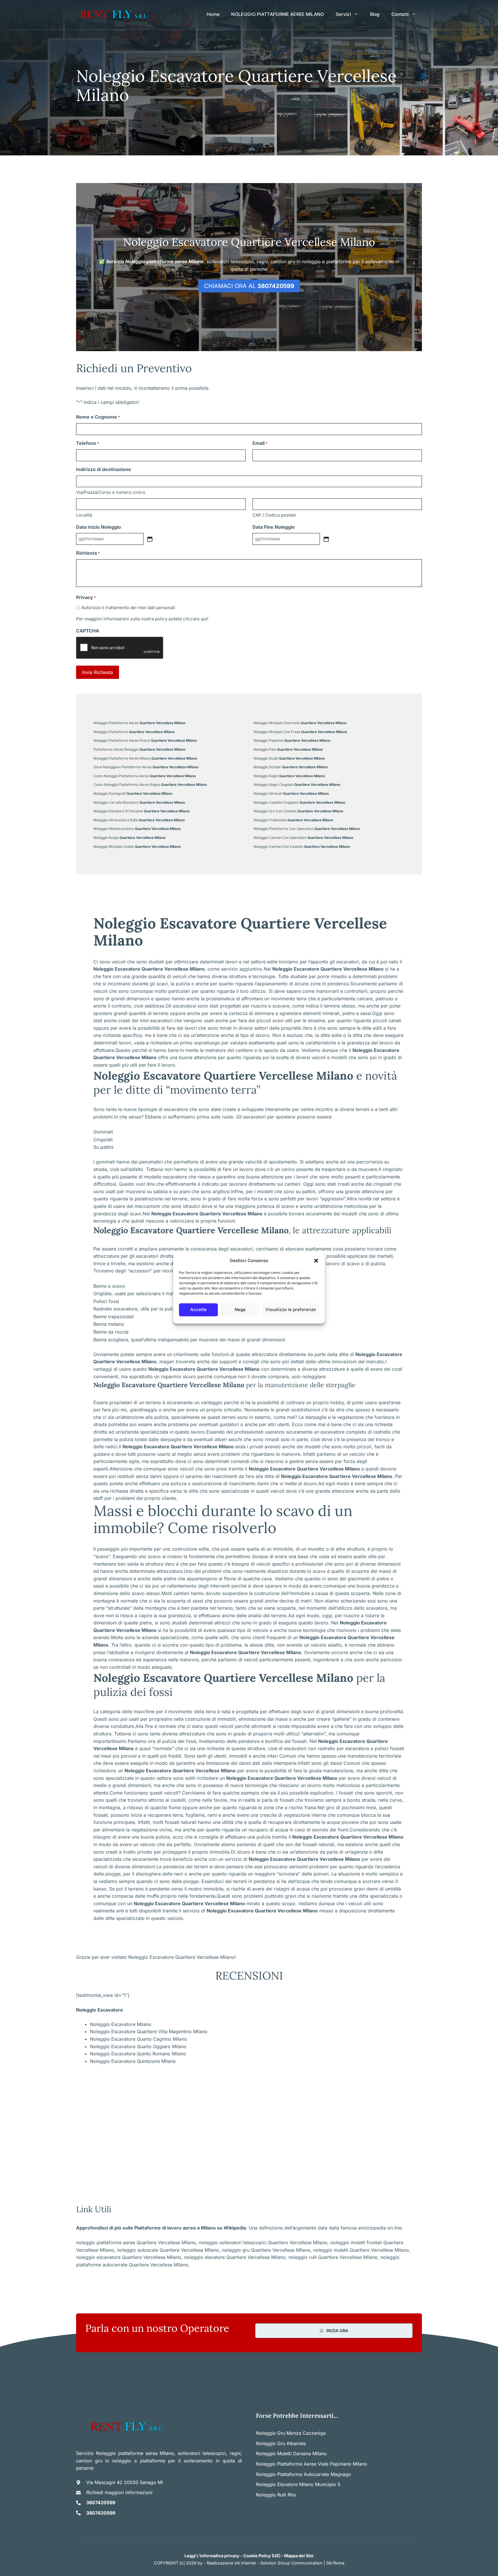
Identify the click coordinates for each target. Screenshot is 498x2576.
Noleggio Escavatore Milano (121, 2024)
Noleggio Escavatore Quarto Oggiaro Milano (138, 2046)
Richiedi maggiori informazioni (119, 2492)
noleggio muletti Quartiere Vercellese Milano (361, 2250)
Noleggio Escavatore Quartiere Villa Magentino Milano (149, 2031)
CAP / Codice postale (274, 515)
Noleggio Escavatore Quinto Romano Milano (138, 2054)
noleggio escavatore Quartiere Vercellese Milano (129, 2257)
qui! (205, 619)
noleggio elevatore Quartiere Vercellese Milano (235, 2257)
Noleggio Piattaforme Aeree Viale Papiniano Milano (312, 2464)
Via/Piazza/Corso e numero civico (111, 492)
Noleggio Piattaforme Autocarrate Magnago (303, 2474)
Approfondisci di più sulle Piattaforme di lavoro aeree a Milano (146, 2228)
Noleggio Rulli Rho (276, 2495)
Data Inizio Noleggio (99, 527)
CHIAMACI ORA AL (249, 286)
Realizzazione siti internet (231, 2563)
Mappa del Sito (299, 2556)
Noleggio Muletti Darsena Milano (291, 2453)
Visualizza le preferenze (291, 1309)
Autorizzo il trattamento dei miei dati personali (128, 608)
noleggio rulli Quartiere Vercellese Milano (333, 2257)
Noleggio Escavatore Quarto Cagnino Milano (138, 2039)
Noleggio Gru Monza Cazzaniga (291, 2433)
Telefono (88, 443)
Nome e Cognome (98, 417)
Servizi (343, 14)
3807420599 (101, 2502)
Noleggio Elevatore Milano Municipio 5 (298, 2484)
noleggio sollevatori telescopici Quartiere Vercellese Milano (263, 2242)
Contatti (400, 14)
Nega (240, 1309)
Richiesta (88, 553)
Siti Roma (335, 2563)
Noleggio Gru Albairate (281, 2443)
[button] (316, 1261)
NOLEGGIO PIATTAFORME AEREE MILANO (278, 14)
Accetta (198, 1309)
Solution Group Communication (291, 2563)
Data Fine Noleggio (274, 527)
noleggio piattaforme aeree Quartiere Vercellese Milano (136, 2242)
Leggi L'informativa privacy (212, 2556)
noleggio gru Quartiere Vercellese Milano (266, 2250)
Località (84, 515)
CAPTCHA (88, 631)
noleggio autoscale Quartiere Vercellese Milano (168, 2250)
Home (213, 14)
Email (260, 443)
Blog (375, 14)
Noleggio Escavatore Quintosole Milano (133, 2061)
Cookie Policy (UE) (262, 2556)
